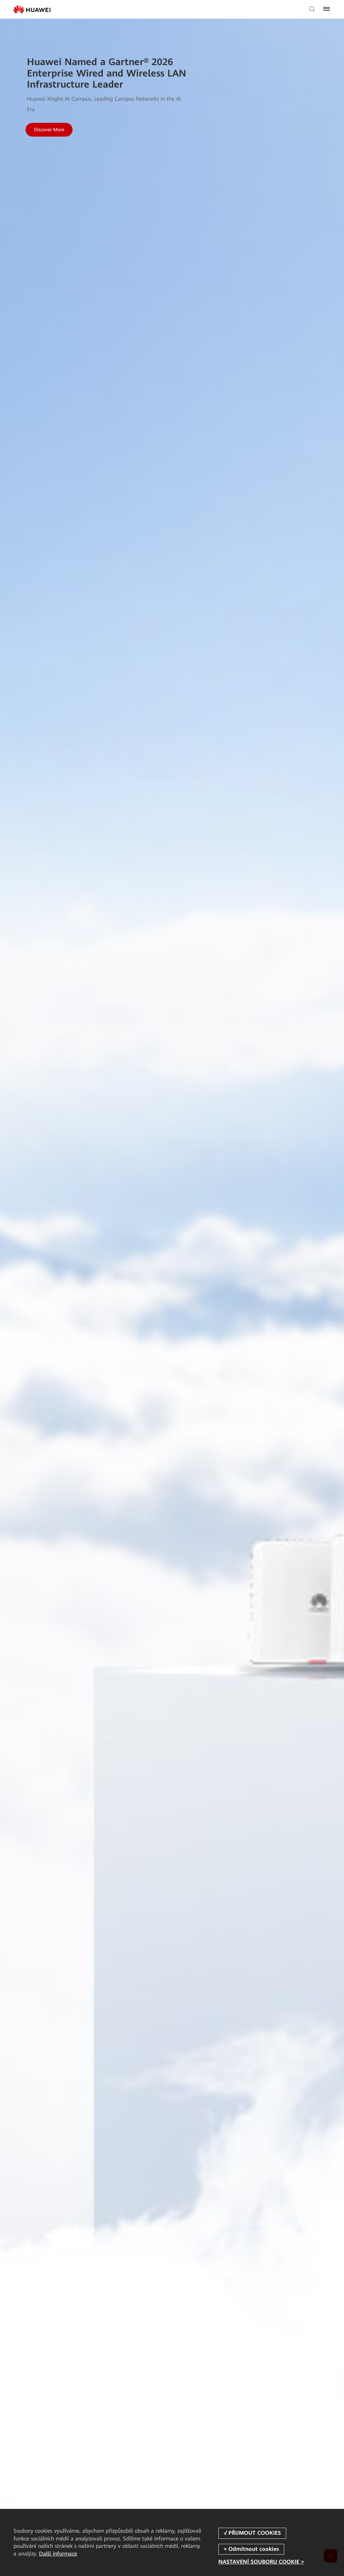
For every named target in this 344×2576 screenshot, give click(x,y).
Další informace (58, 2554)
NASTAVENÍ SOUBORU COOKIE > (261, 2562)
